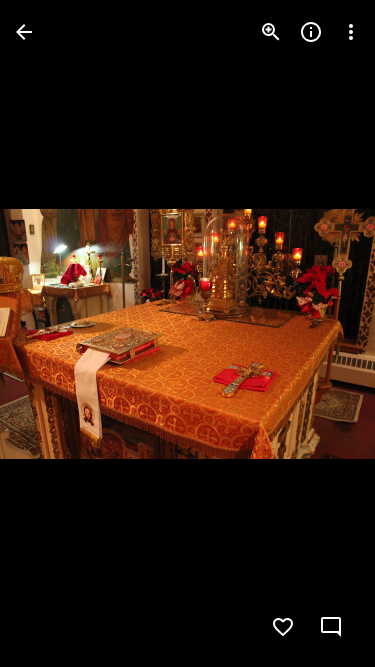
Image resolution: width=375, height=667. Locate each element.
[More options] (351, 32)
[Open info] (311, 32)
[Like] (283, 627)
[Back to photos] (24, 32)
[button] (319, 334)
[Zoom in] (271, 32)
